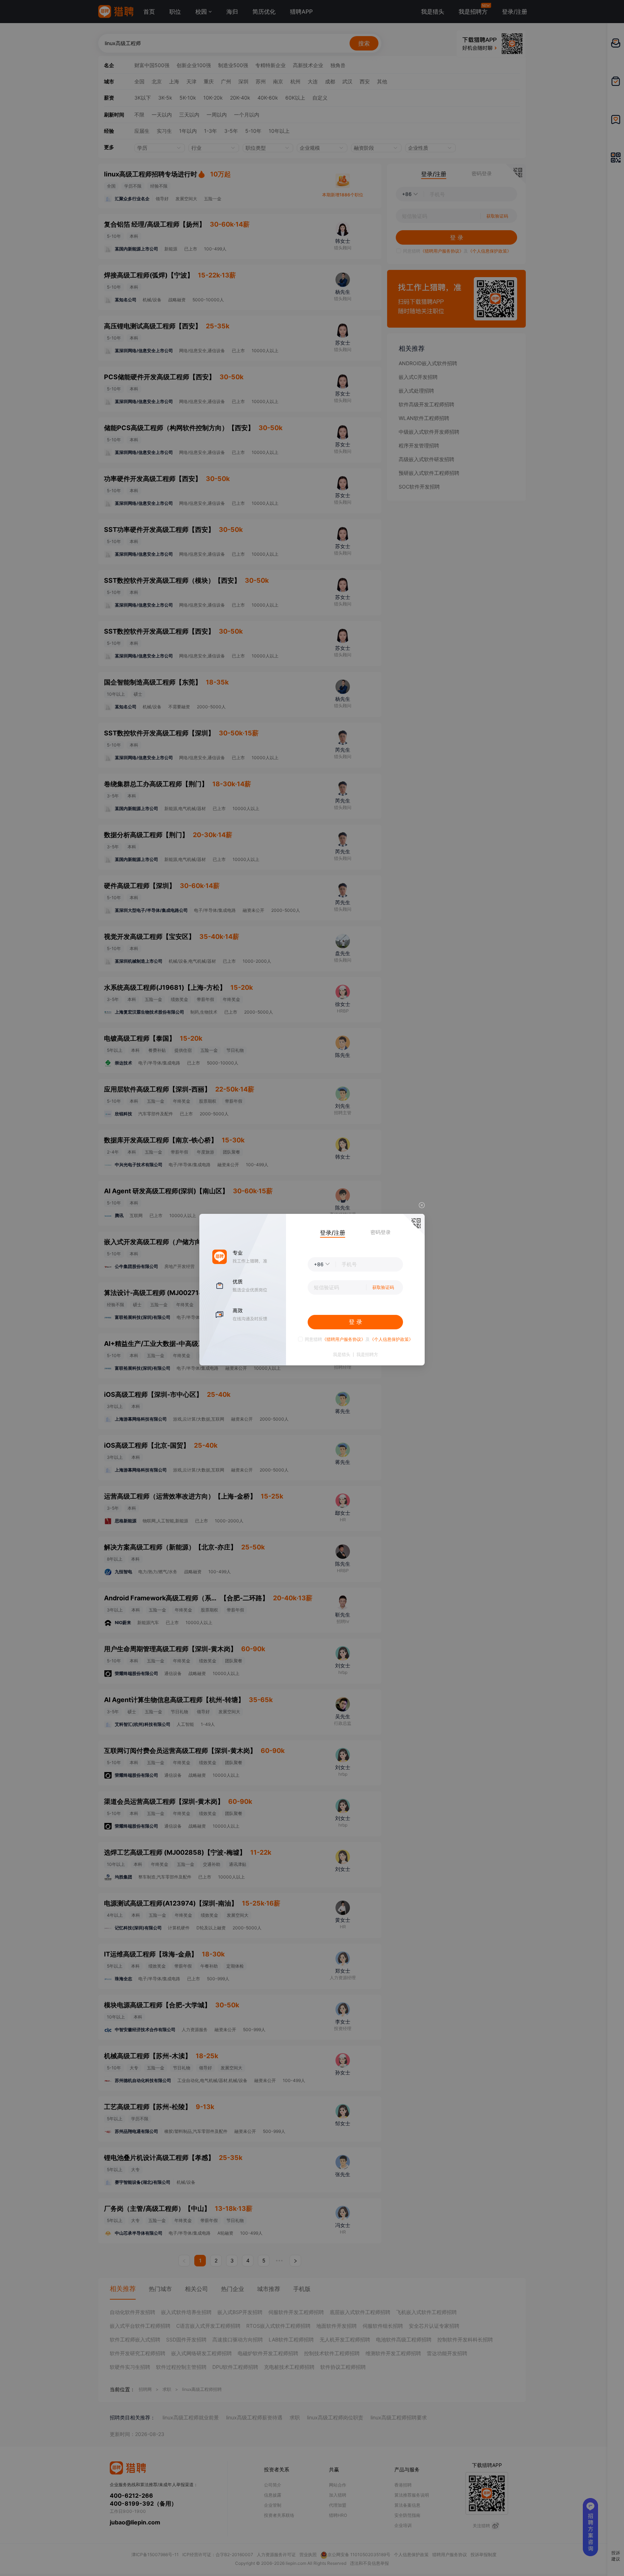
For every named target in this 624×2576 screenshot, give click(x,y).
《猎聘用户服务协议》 (344, 1339)
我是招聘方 (367, 1355)
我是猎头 (342, 1355)
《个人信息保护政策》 (391, 1339)
